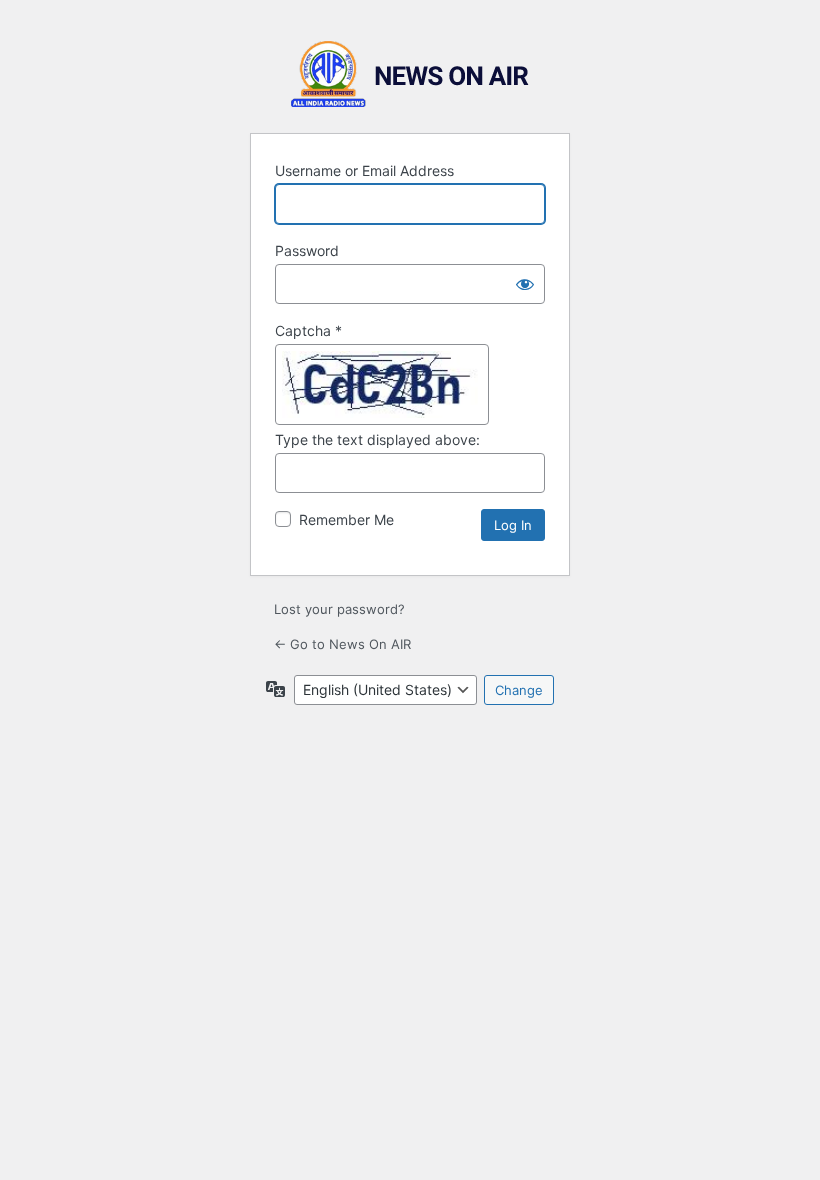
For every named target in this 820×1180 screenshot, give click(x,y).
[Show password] (525, 284)
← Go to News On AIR (342, 644)
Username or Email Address (364, 170)
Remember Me (346, 519)
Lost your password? (339, 609)
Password (307, 250)
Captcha (308, 330)
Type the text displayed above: (377, 439)
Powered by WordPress (410, 74)
